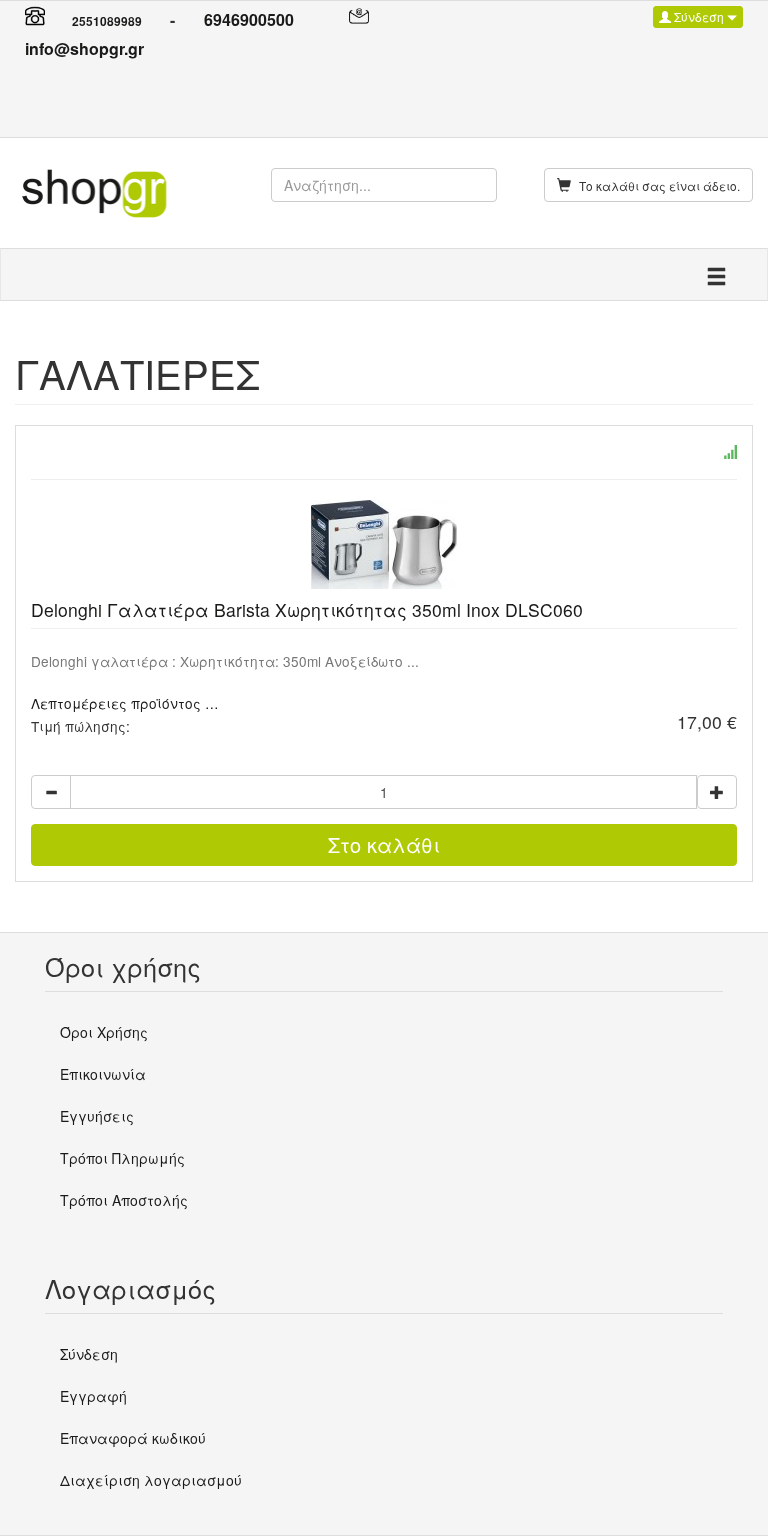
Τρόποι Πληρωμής (122, 1158)
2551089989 (107, 21)
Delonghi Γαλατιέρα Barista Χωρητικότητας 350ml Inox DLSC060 (307, 609)
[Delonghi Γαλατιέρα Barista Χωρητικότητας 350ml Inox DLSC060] (384, 544)
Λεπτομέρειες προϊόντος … (125, 703)
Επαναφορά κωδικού (133, 1438)
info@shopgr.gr (84, 48)
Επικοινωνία (103, 1074)
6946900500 (249, 19)
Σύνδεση (699, 16)
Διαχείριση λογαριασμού (151, 1480)
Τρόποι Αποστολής (124, 1200)
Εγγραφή (93, 1396)
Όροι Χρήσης (104, 1032)
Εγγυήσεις (97, 1116)
